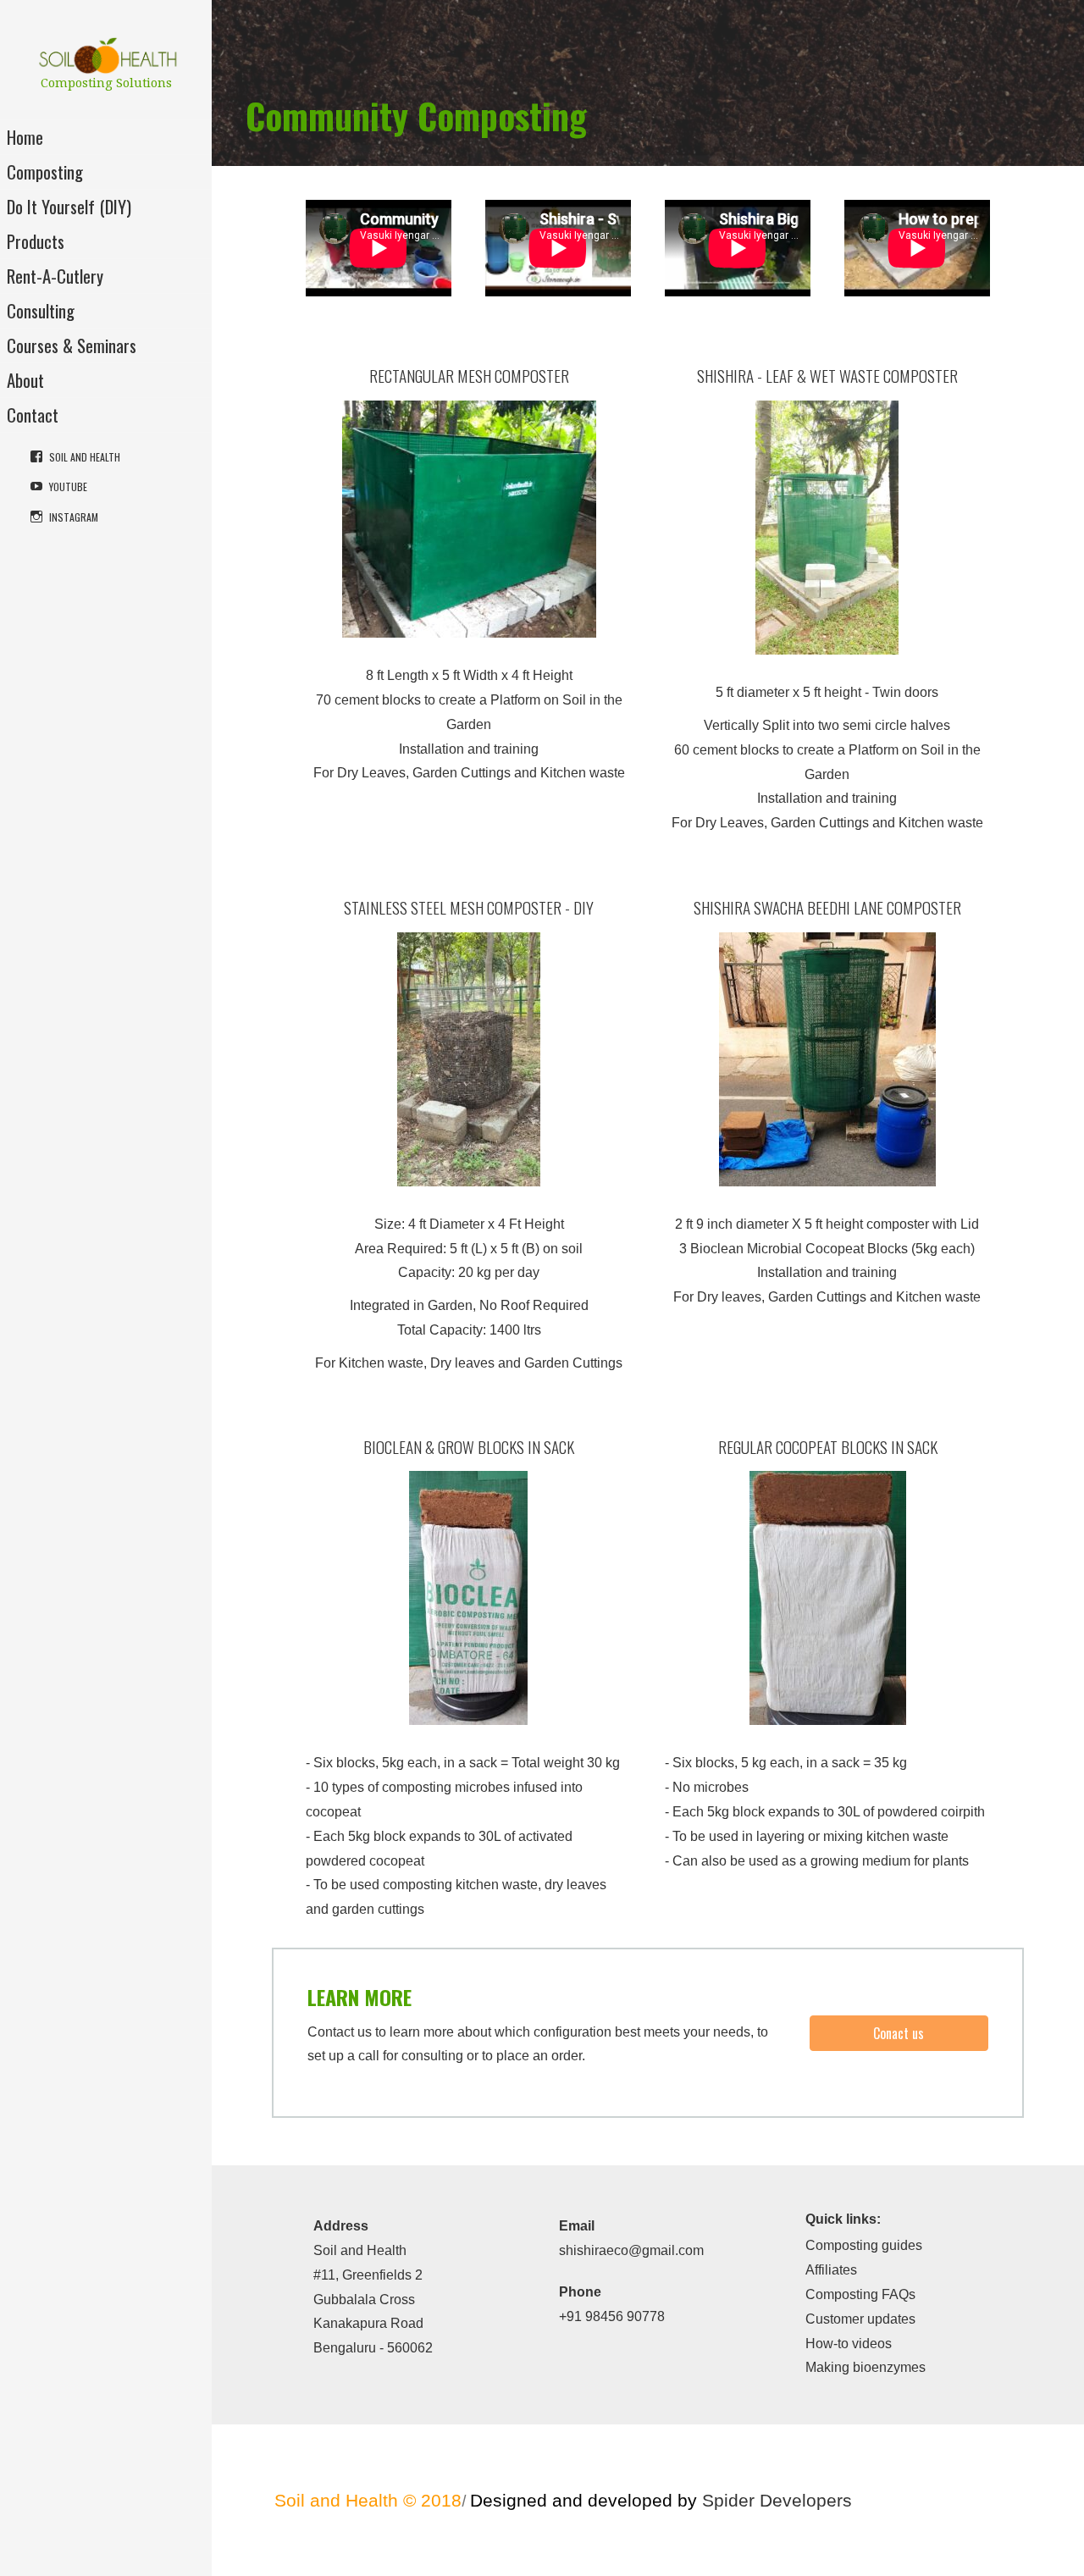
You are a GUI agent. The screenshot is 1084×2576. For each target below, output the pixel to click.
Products (36, 241)
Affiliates (831, 2270)
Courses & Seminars (72, 345)
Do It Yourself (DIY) (69, 206)
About (25, 380)
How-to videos (849, 2344)
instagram (74, 517)
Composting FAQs (860, 2294)
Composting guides (864, 2245)
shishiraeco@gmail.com (631, 2250)
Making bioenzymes (866, 2367)
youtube (68, 486)
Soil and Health (85, 457)
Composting (45, 171)
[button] (899, 2033)
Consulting (41, 310)
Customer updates (860, 2319)
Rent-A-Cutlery (55, 276)
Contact (33, 415)
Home (25, 137)
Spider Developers (777, 2500)
